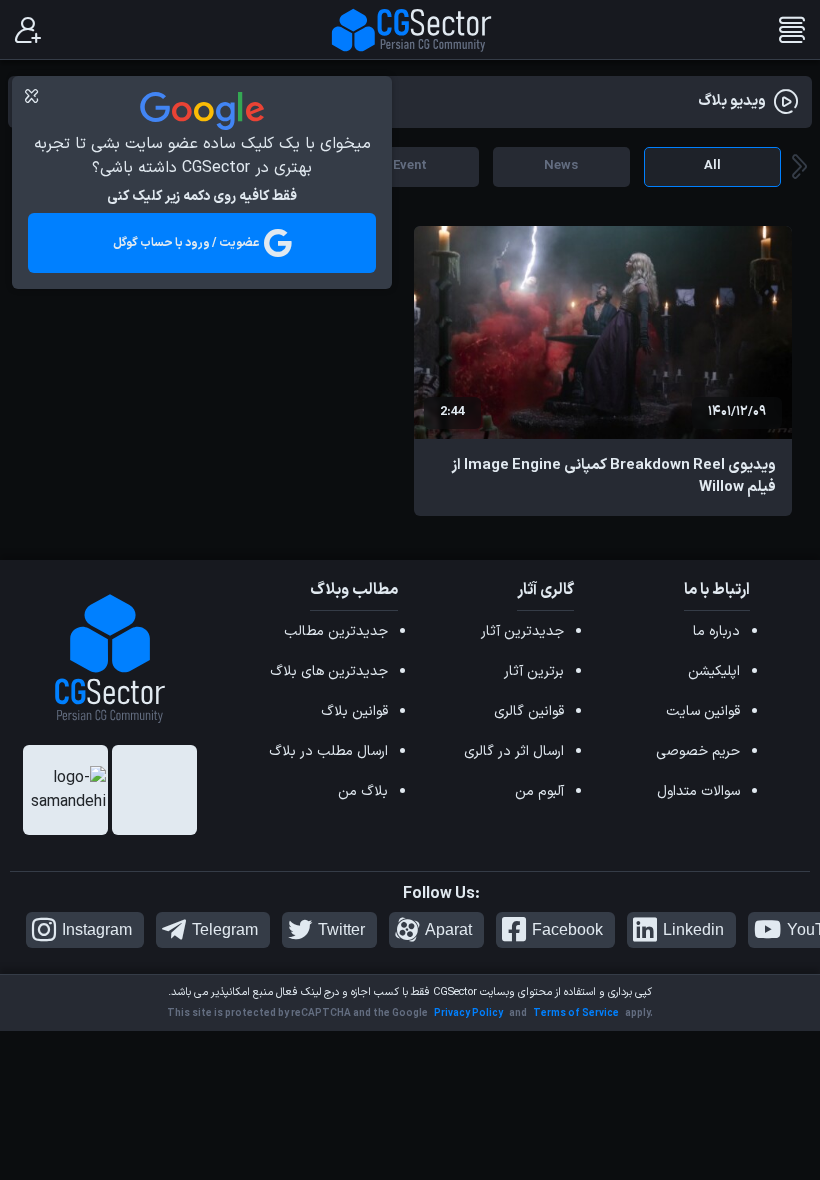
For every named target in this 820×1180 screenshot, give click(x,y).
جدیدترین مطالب (336, 631)
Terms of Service (576, 1013)
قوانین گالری (529, 711)
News (561, 166)
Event (410, 166)
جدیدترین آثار (522, 631)
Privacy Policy (468, 1013)
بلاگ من (363, 791)
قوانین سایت (703, 711)
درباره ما (716, 631)
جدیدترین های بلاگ (329, 671)
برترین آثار (534, 671)
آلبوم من (539, 791)
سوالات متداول (698, 791)
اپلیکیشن (714, 671)
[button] (800, 167)
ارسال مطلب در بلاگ (328, 751)
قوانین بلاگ (354, 711)
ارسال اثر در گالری (514, 751)
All (712, 166)
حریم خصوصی (698, 751)
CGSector (455, 992)
